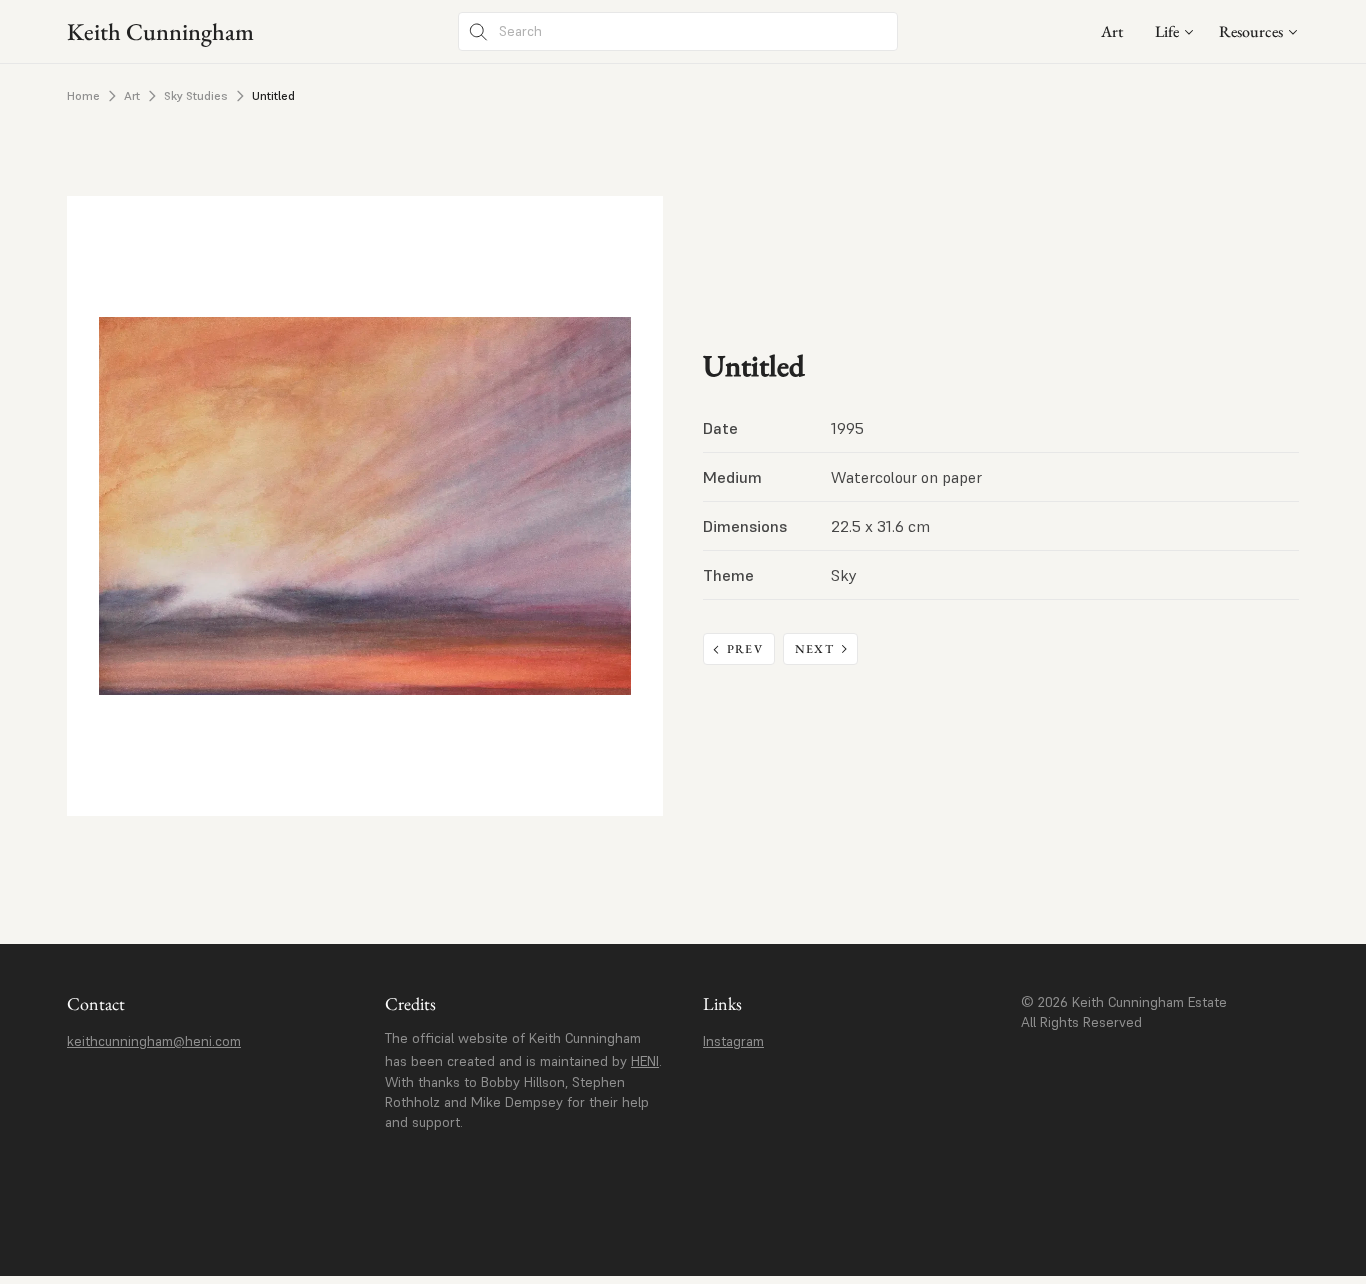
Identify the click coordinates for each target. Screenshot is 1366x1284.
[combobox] (1175, 31)
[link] (1112, 31)
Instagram (733, 1041)
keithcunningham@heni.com (154, 1041)
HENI (645, 1061)
